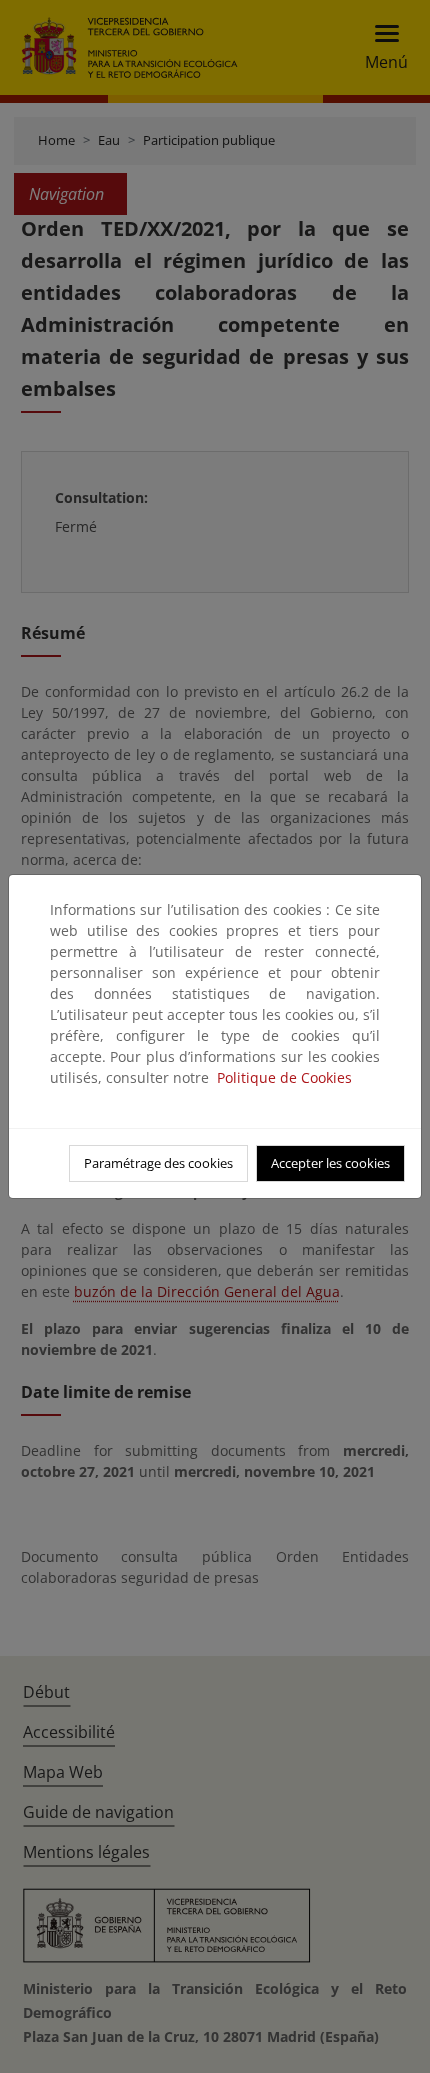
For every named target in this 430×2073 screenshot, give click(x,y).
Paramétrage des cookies (158, 1163)
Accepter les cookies (330, 1163)
